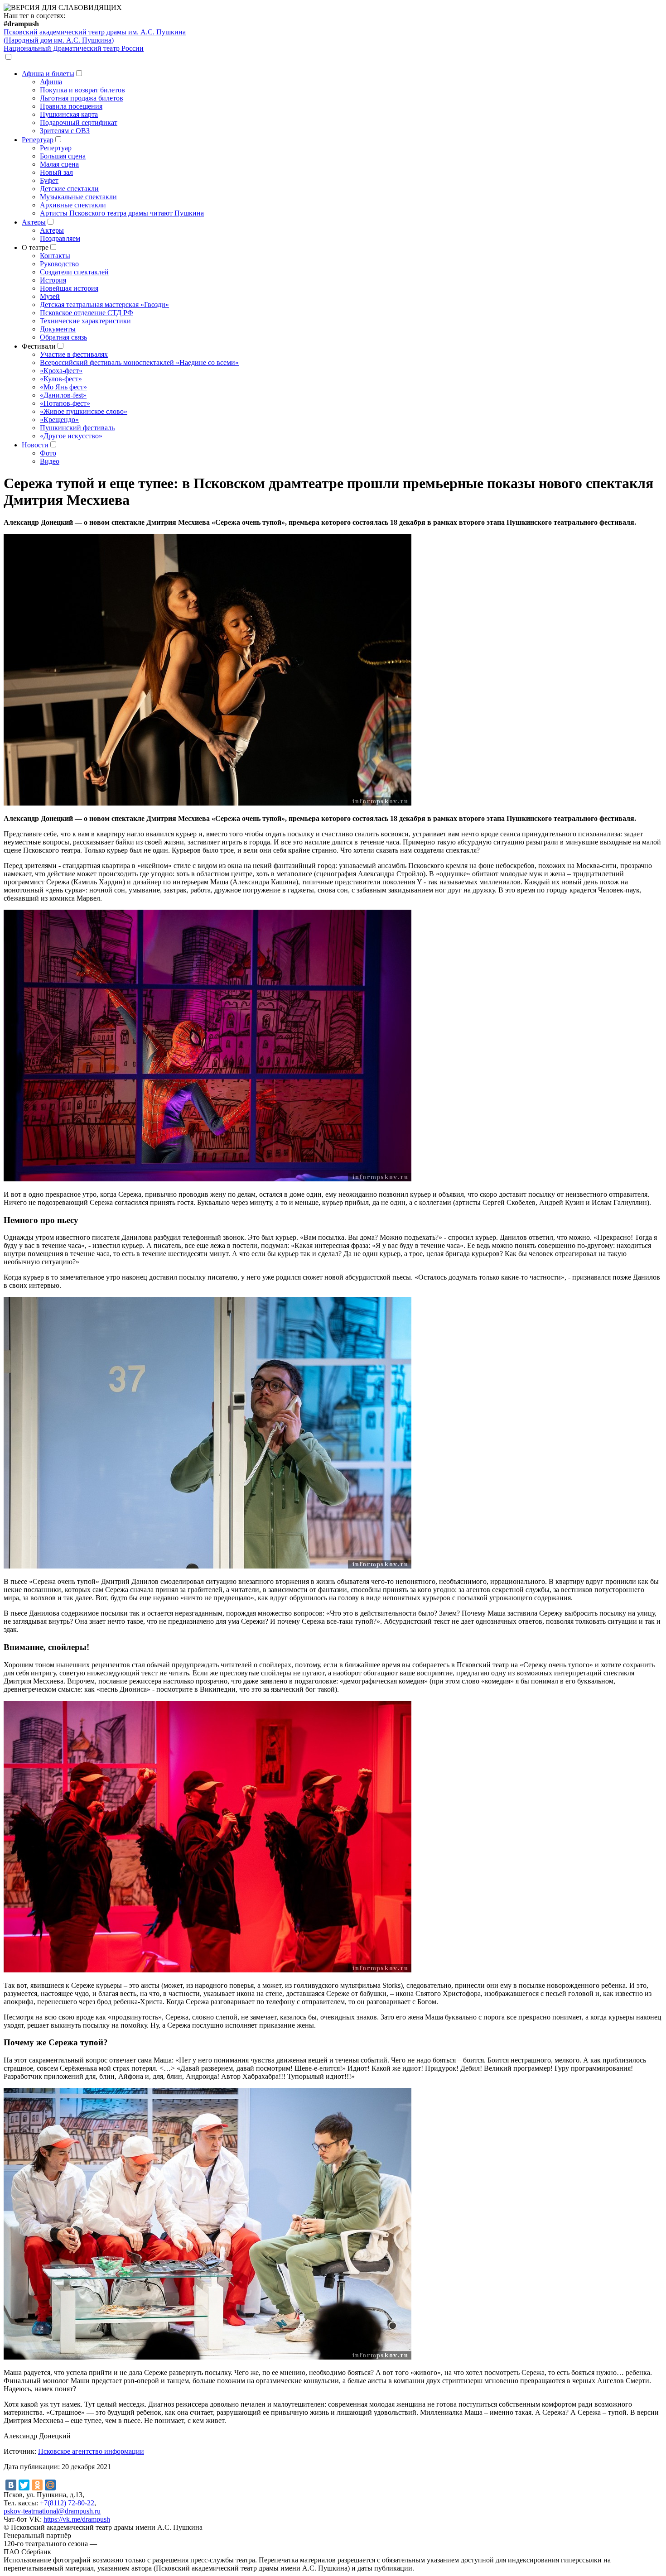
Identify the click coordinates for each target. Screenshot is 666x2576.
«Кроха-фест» (61, 371)
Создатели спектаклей (74, 272)
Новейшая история (69, 288)
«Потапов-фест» (65, 403)
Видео (50, 461)
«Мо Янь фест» (63, 387)
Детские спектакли (69, 189)
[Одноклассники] (37, 2485)
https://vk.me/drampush (77, 2519)
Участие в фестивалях (74, 354)
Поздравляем (60, 238)
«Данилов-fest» (63, 395)
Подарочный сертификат (79, 122)
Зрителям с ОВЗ (65, 131)
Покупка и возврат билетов (82, 90)
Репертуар (38, 140)
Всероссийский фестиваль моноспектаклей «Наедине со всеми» (139, 362)
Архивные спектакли (73, 205)
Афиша (51, 82)
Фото (48, 453)
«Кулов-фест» (61, 379)
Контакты (55, 256)
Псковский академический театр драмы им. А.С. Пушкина (95, 36)
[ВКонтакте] (11, 2485)
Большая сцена (63, 156)
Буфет (49, 180)
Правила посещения (71, 106)
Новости (35, 445)
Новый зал (56, 172)
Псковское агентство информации (91, 2451)
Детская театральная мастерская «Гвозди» (104, 305)
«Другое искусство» (71, 436)
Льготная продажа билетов (82, 98)
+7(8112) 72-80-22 (67, 2503)
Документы (58, 329)
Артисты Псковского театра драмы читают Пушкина (122, 213)
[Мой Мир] (50, 2485)
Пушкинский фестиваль (77, 428)
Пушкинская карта (69, 114)
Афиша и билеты (48, 74)
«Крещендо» (59, 420)
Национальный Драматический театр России (74, 48)
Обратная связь (63, 337)
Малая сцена (59, 164)
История (53, 280)
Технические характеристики (85, 321)
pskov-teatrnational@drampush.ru (52, 2511)
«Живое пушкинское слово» (84, 411)
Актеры (34, 222)
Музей (50, 296)
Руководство (59, 264)
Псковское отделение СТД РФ (87, 313)
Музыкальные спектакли (78, 197)
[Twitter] (24, 2485)
